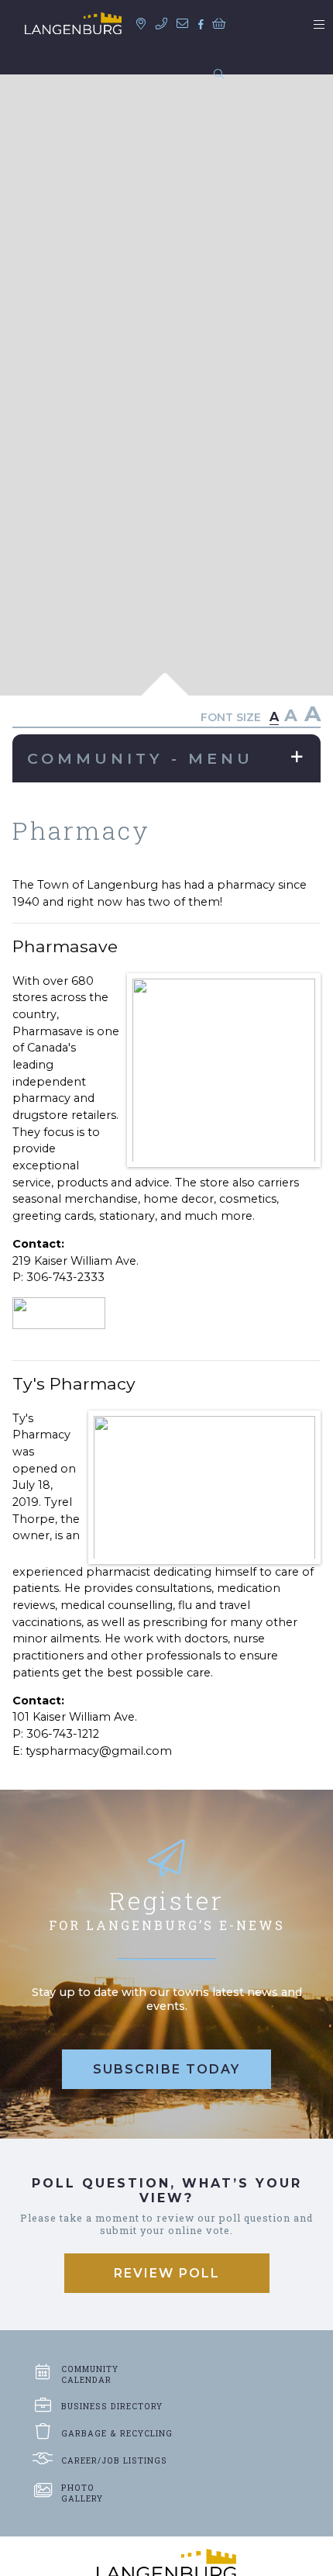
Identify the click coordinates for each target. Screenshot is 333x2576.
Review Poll (167, 2273)
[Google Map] (144, 24)
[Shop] (222, 24)
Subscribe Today (166, 2069)
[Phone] (165, 24)
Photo (82, 2493)
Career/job (114, 2460)
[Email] (186, 24)
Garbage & (117, 2433)
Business (112, 2406)
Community (90, 2374)
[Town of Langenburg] (73, 23)
